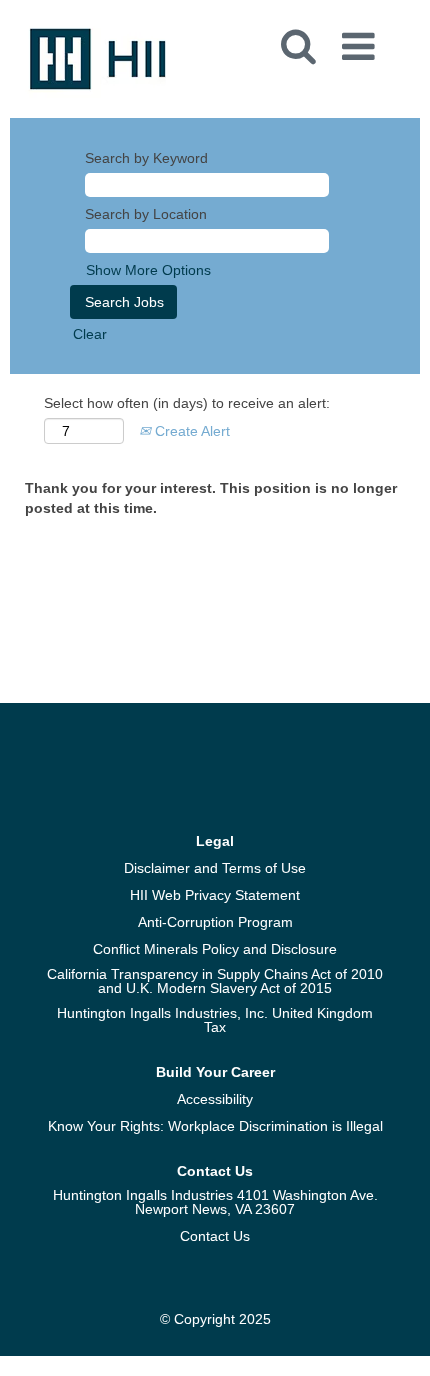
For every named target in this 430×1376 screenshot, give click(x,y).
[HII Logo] (98, 58)
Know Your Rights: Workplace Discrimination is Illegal (215, 1126)
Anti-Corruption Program (215, 922)
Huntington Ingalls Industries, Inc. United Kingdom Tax (215, 1020)
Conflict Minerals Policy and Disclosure (215, 949)
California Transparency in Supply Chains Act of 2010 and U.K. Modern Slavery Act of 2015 (215, 981)
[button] (362, 40)
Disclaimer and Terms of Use (215, 868)
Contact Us (215, 1236)
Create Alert (190, 431)
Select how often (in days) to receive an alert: (187, 403)
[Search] (297, 39)
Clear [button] (90, 334)
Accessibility (215, 1099)
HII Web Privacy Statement (215, 895)
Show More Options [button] (148, 270)
